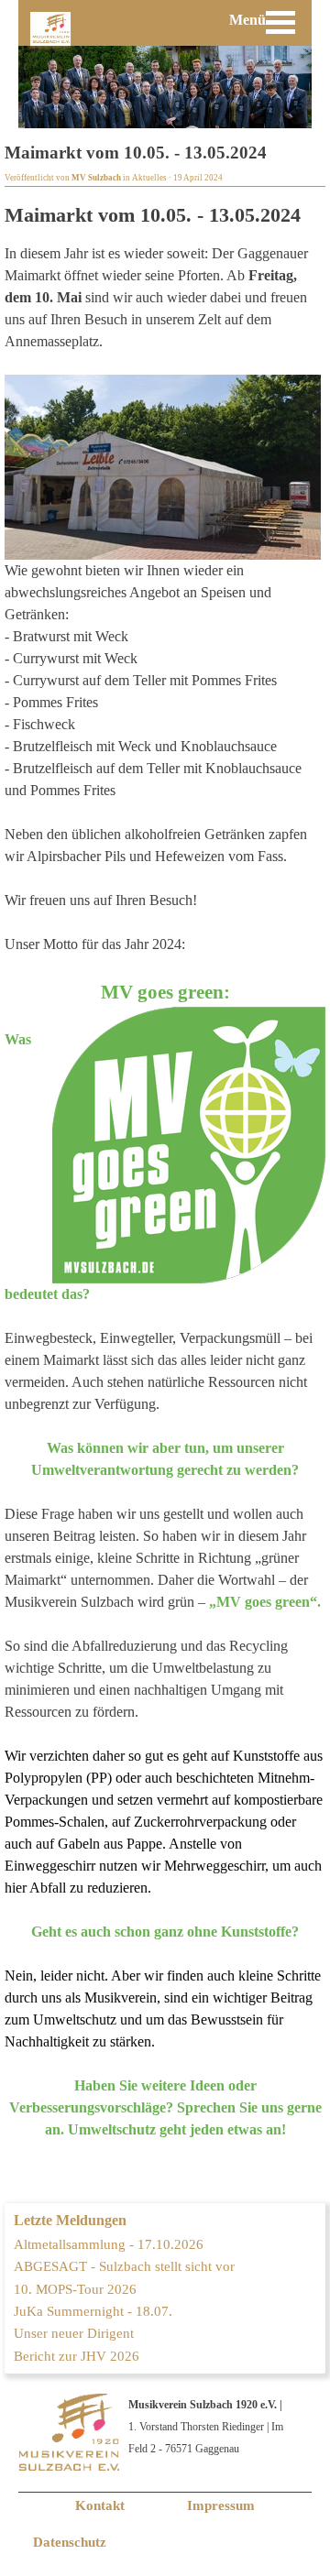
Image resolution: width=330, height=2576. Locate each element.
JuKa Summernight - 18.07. (93, 2311)
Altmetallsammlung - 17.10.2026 (109, 2244)
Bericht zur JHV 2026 (77, 2356)
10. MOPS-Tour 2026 (75, 2289)
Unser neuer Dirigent (74, 2333)
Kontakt (100, 2505)
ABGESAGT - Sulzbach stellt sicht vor (124, 2266)
